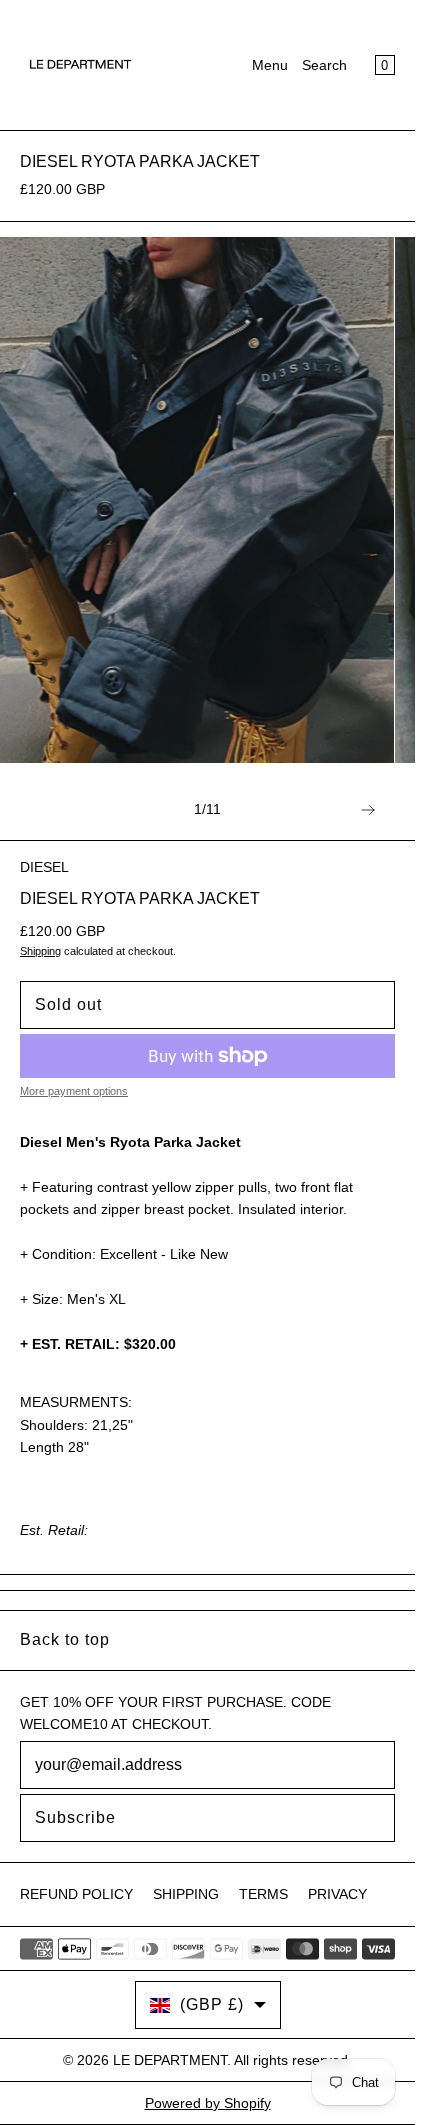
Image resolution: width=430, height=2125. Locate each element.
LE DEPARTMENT (170, 2060)
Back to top (65, 1639)
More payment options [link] (74, 1091)
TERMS (263, 1894)
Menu (270, 65)
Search (324, 65)
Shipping (40, 951)
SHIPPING (186, 1894)
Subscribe (75, 1817)
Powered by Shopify (208, 2103)
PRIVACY (337, 1894)
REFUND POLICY (76, 1894)
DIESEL (44, 867)
